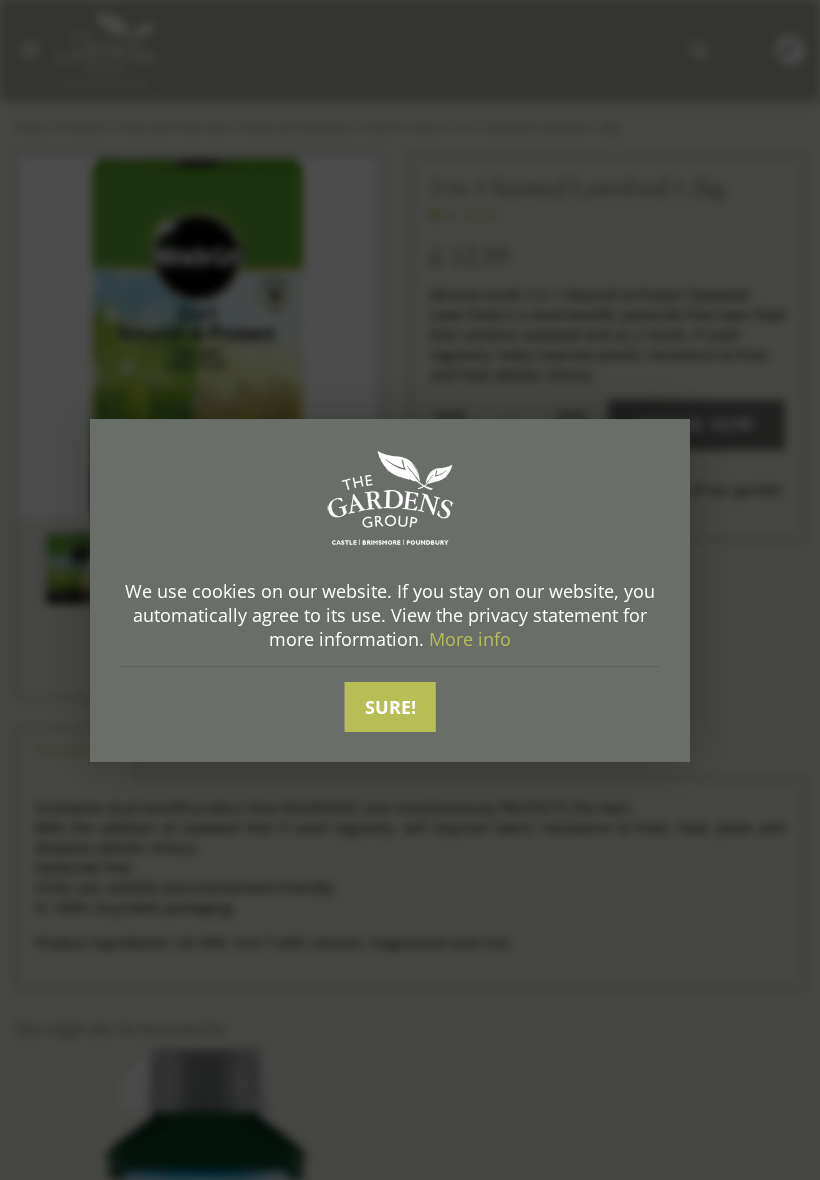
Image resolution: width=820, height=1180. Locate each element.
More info (470, 639)
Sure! (390, 707)
